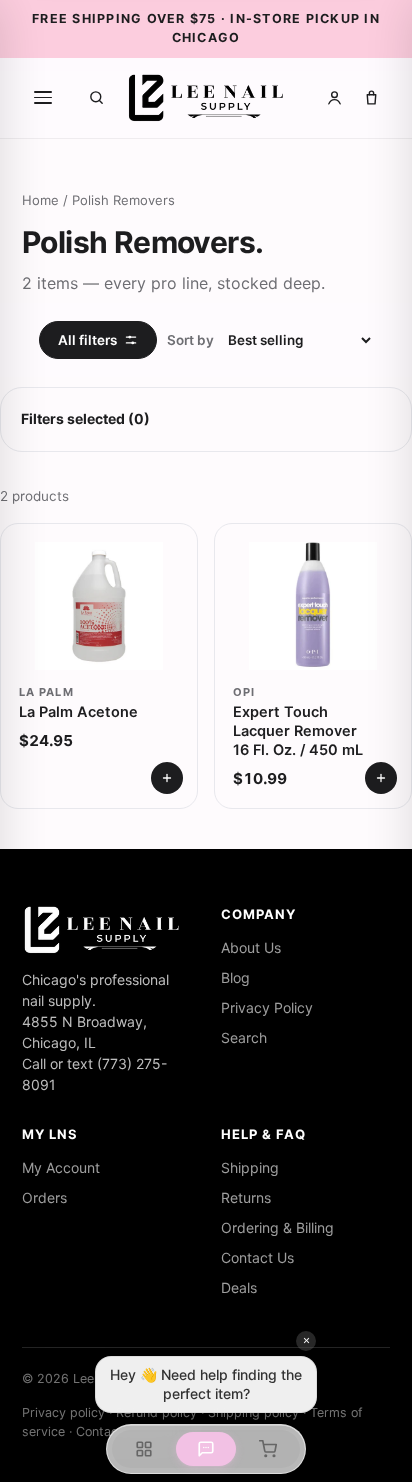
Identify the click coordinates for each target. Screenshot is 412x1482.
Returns (246, 1197)
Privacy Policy (267, 1007)
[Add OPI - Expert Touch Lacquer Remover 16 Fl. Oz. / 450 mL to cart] (381, 778)
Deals (239, 1287)
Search (244, 1037)
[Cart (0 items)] (371, 97)
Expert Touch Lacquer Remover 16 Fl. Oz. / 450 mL (298, 731)
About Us (251, 947)
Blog (235, 977)
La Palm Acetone (78, 712)
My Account (61, 1167)
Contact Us (257, 1257)
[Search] (96, 97)
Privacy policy (63, 1412)
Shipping (250, 1167)
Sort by (190, 340)
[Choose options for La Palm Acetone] (167, 778)
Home (40, 200)
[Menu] (43, 98)
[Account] (334, 97)
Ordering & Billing (277, 1227)
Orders (44, 1197)
